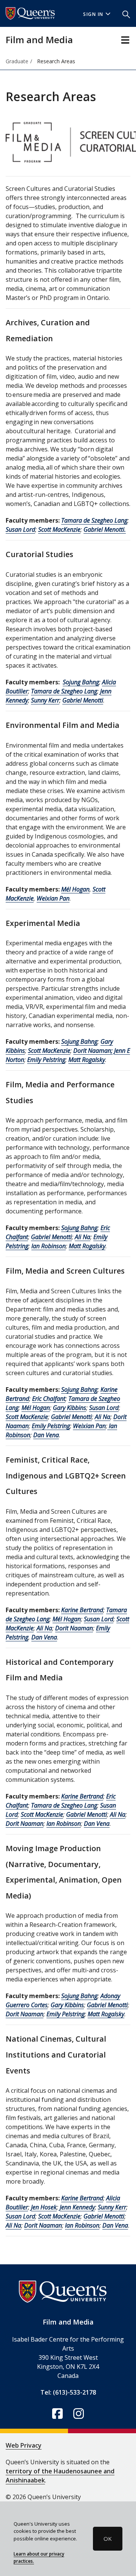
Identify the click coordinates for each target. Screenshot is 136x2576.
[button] (126, 14)
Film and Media (39, 40)
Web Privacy (24, 2445)
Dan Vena (46, 1435)
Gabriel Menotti (83, 700)
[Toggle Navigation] (125, 40)
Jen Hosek (44, 2207)
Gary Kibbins (70, 1408)
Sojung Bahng (81, 682)
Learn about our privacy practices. (39, 2557)
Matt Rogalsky (87, 1060)
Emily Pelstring (46, 1060)
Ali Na (83, 1237)
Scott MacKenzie (59, 529)
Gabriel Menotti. (105, 529)
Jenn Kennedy (77, 2207)
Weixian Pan (53, 898)
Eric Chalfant (49, 1399)
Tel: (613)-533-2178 (68, 2392)
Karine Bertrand (82, 1610)
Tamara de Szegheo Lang (94, 520)
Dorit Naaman (74, 1628)
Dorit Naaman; (93, 1051)
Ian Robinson (49, 1246)
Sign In (93, 14)
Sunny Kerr (45, 700)
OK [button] (108, 2539)
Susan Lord (20, 529)
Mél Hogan (75, 889)
